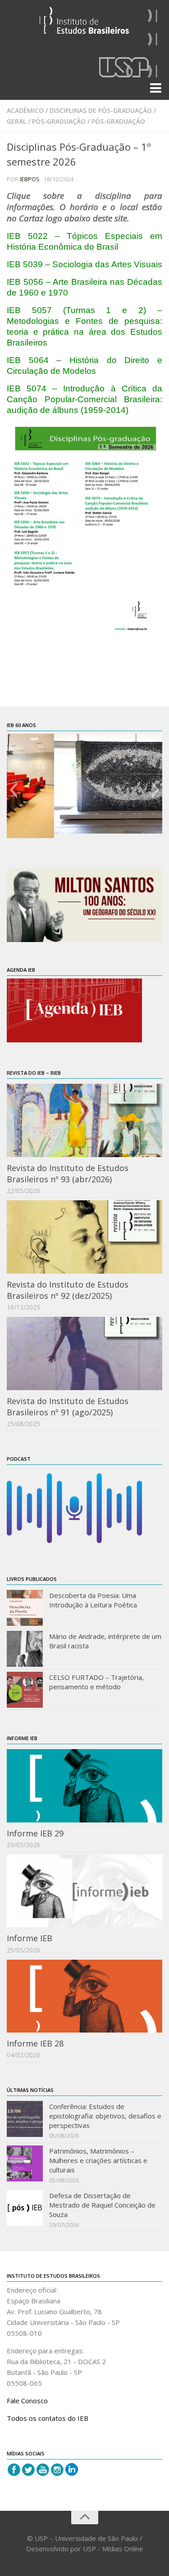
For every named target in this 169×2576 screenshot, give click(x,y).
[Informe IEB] (84, 1891)
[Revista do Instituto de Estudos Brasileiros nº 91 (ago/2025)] (84, 1353)
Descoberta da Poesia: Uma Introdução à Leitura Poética (93, 1600)
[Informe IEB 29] (84, 1786)
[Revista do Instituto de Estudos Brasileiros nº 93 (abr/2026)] (84, 1120)
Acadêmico (25, 110)
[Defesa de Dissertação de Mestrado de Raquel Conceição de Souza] (25, 2208)
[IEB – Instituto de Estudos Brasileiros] (84, 24)
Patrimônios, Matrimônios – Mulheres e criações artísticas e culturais (98, 2160)
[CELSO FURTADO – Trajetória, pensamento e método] (25, 1690)
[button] (13, 790)
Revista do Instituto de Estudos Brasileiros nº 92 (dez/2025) (68, 1290)
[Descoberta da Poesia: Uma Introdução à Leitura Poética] (25, 1608)
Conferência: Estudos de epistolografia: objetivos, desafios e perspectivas (105, 2116)
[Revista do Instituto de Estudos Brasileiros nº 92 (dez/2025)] (84, 1237)
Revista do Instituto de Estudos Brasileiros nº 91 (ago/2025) (68, 1407)
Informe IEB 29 (35, 1833)
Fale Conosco (27, 2401)
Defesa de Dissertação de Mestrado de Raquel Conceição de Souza (102, 2205)
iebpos (30, 179)
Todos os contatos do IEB (48, 2418)
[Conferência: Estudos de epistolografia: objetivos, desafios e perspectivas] (25, 2119)
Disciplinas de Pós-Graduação (101, 110)
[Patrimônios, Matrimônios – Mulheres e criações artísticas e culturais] (25, 2163)
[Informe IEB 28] (84, 1996)
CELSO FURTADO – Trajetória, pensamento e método (96, 1682)
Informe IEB (30, 1938)
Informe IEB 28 (35, 2043)
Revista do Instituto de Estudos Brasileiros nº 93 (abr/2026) (68, 1174)
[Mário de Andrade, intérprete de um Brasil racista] (25, 1649)
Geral (16, 121)
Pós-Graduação (59, 121)
